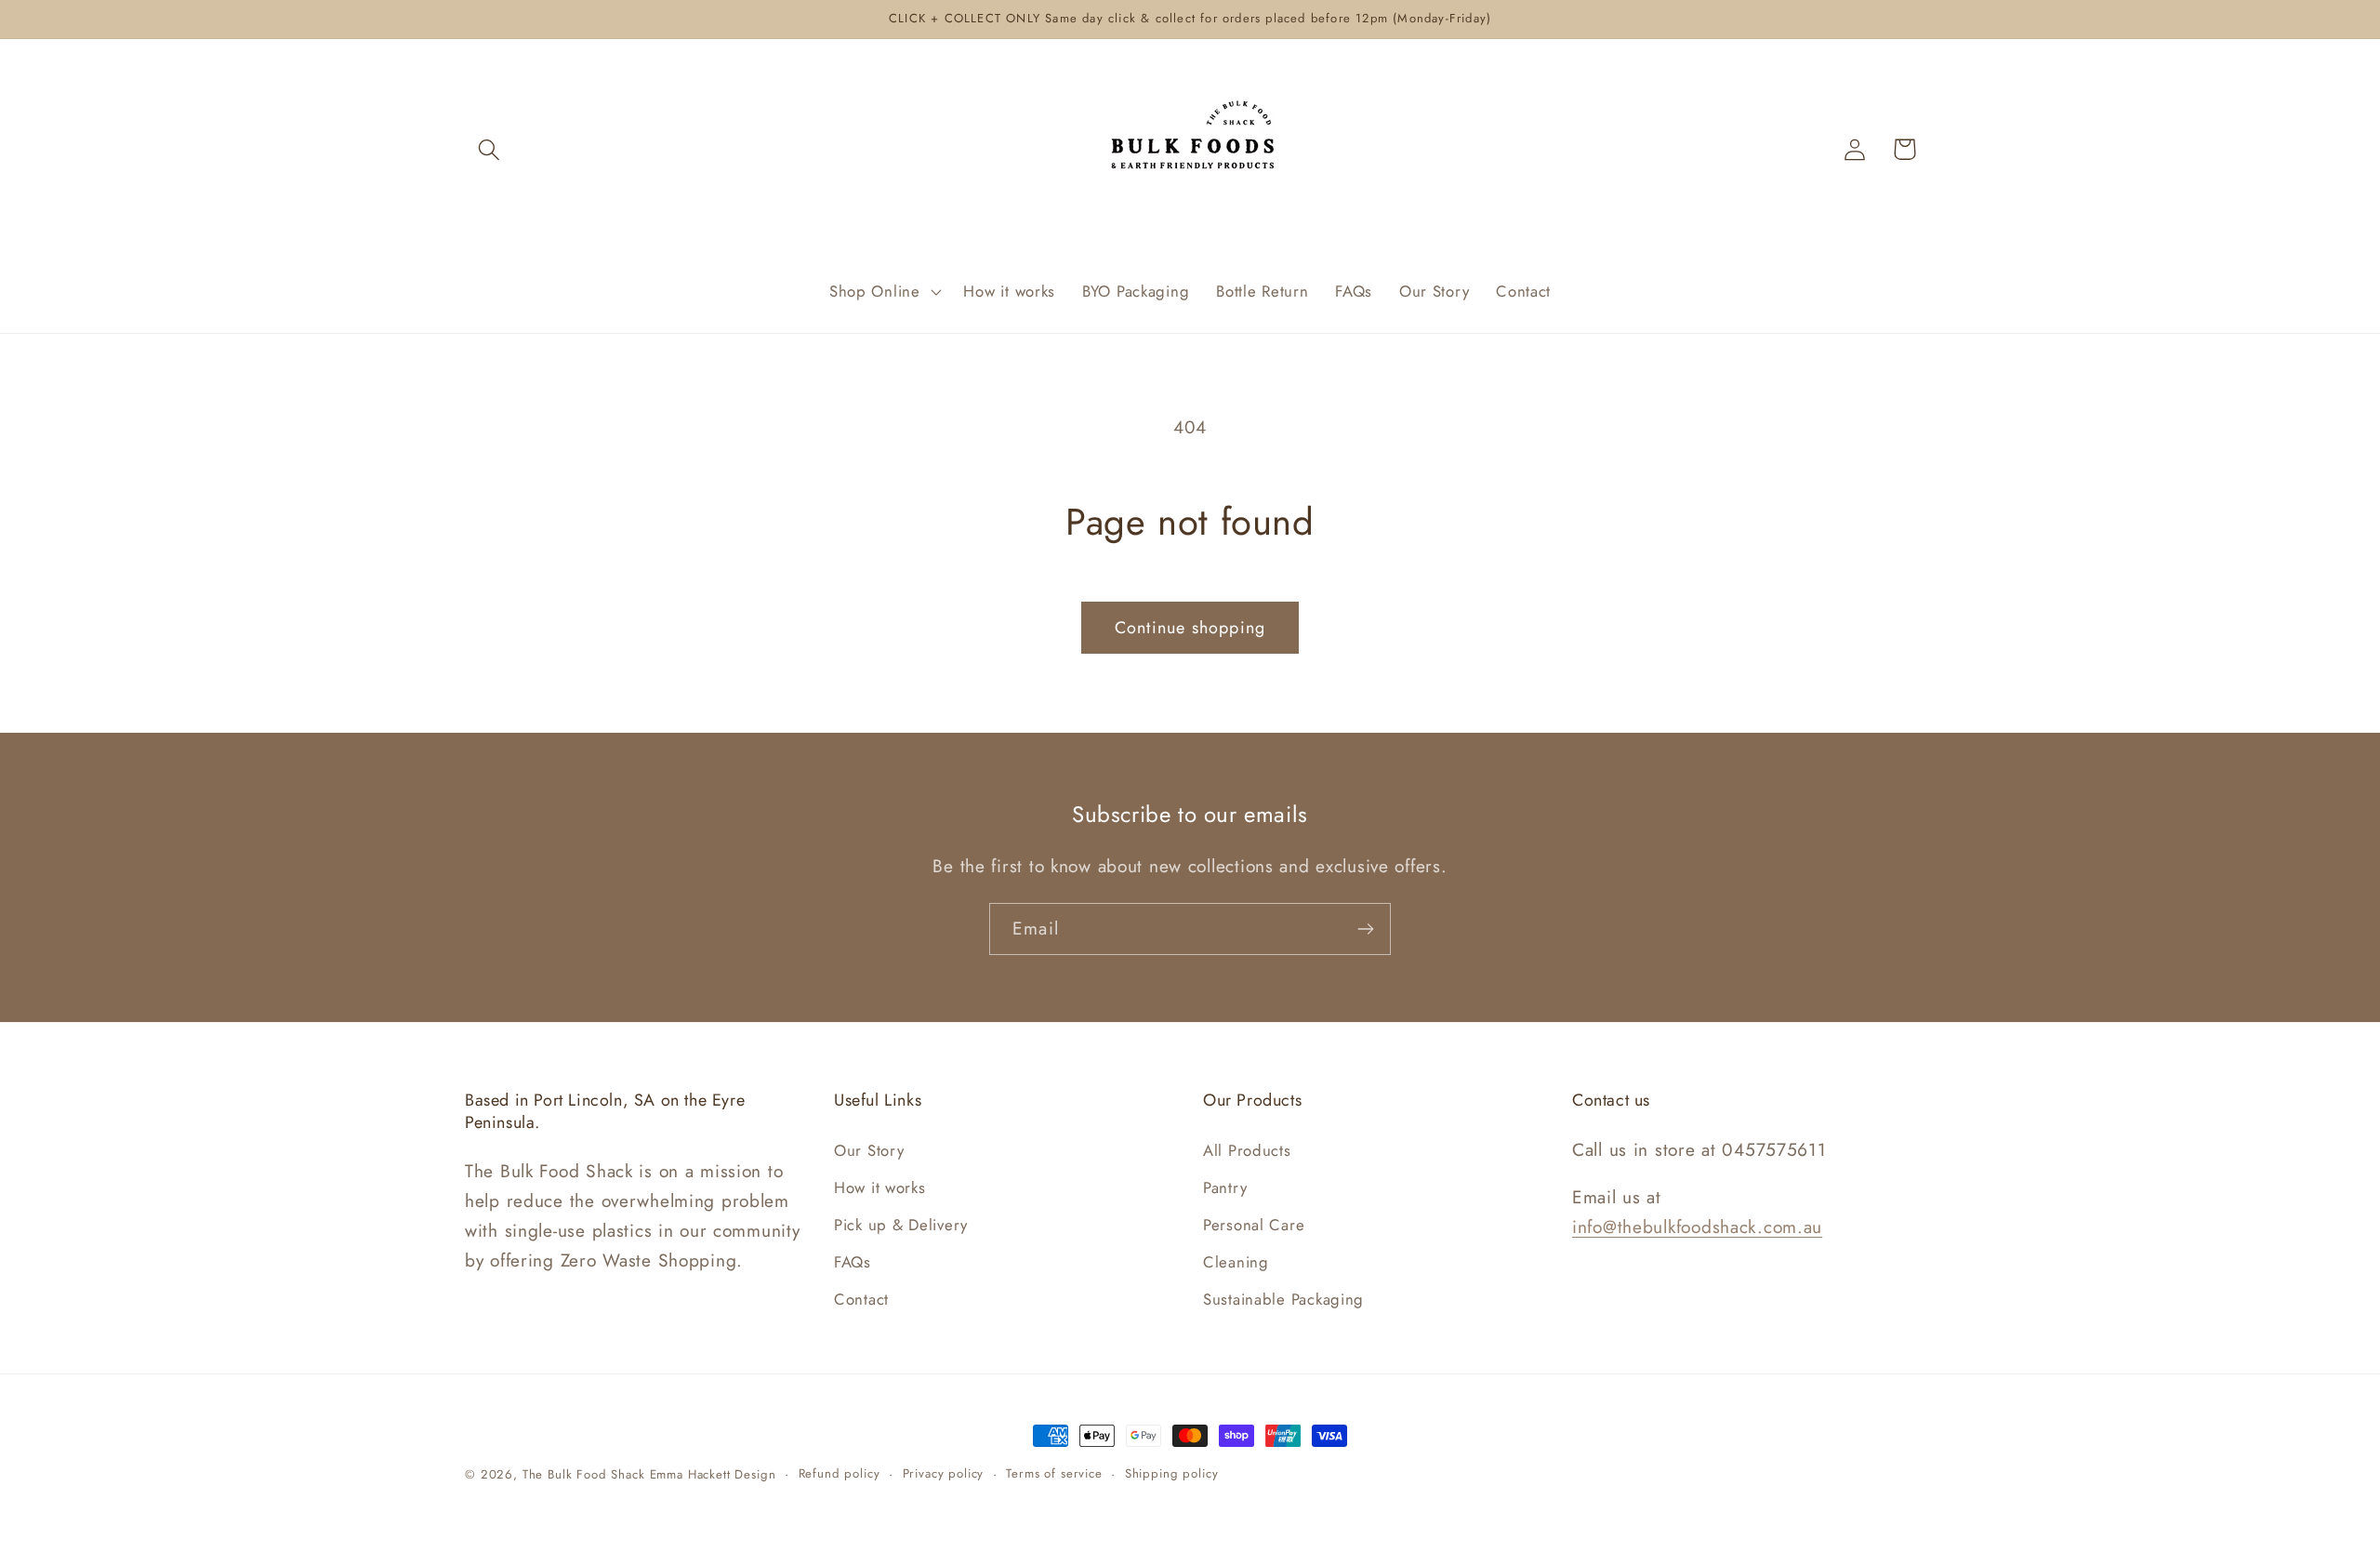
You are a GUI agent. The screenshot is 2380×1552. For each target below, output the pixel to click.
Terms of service (1054, 1473)
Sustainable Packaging (1283, 1298)
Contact (861, 1298)
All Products (1247, 1149)
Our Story (869, 1149)
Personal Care (1254, 1224)
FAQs (853, 1261)
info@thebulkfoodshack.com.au (1697, 1226)
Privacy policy (944, 1473)
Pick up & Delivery (901, 1224)
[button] (489, 149)
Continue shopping (1190, 628)
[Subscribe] (1365, 929)
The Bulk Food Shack (584, 1474)
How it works (880, 1187)
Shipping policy (1172, 1473)
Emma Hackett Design (713, 1474)
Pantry (1225, 1187)
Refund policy (840, 1473)
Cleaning (1236, 1261)
